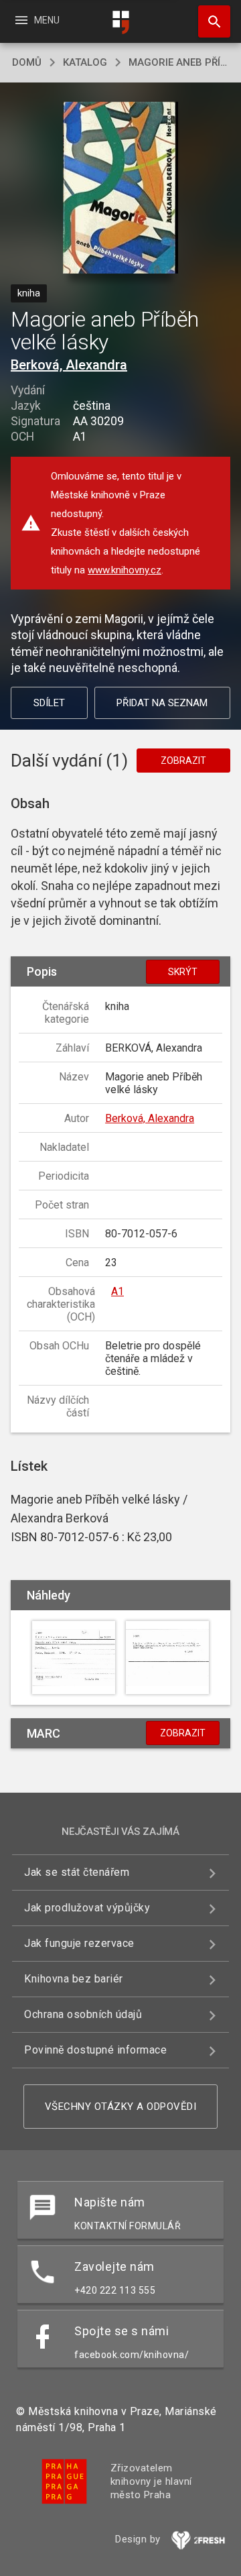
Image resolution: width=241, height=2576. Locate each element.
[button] (121, 189)
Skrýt (183, 972)
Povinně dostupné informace (95, 2050)
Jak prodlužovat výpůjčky (87, 1908)
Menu (36, 20)
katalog (85, 62)
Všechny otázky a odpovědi (121, 2107)
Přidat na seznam (162, 703)
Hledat (210, 21)
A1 (117, 1291)
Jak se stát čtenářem (77, 1872)
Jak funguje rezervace (79, 1943)
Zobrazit (183, 761)
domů (27, 62)
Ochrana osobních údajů (83, 2014)
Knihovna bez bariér (74, 1979)
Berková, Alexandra (69, 365)
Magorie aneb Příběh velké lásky (179, 62)
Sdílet (49, 703)
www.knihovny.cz (125, 570)
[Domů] (120, 22)
